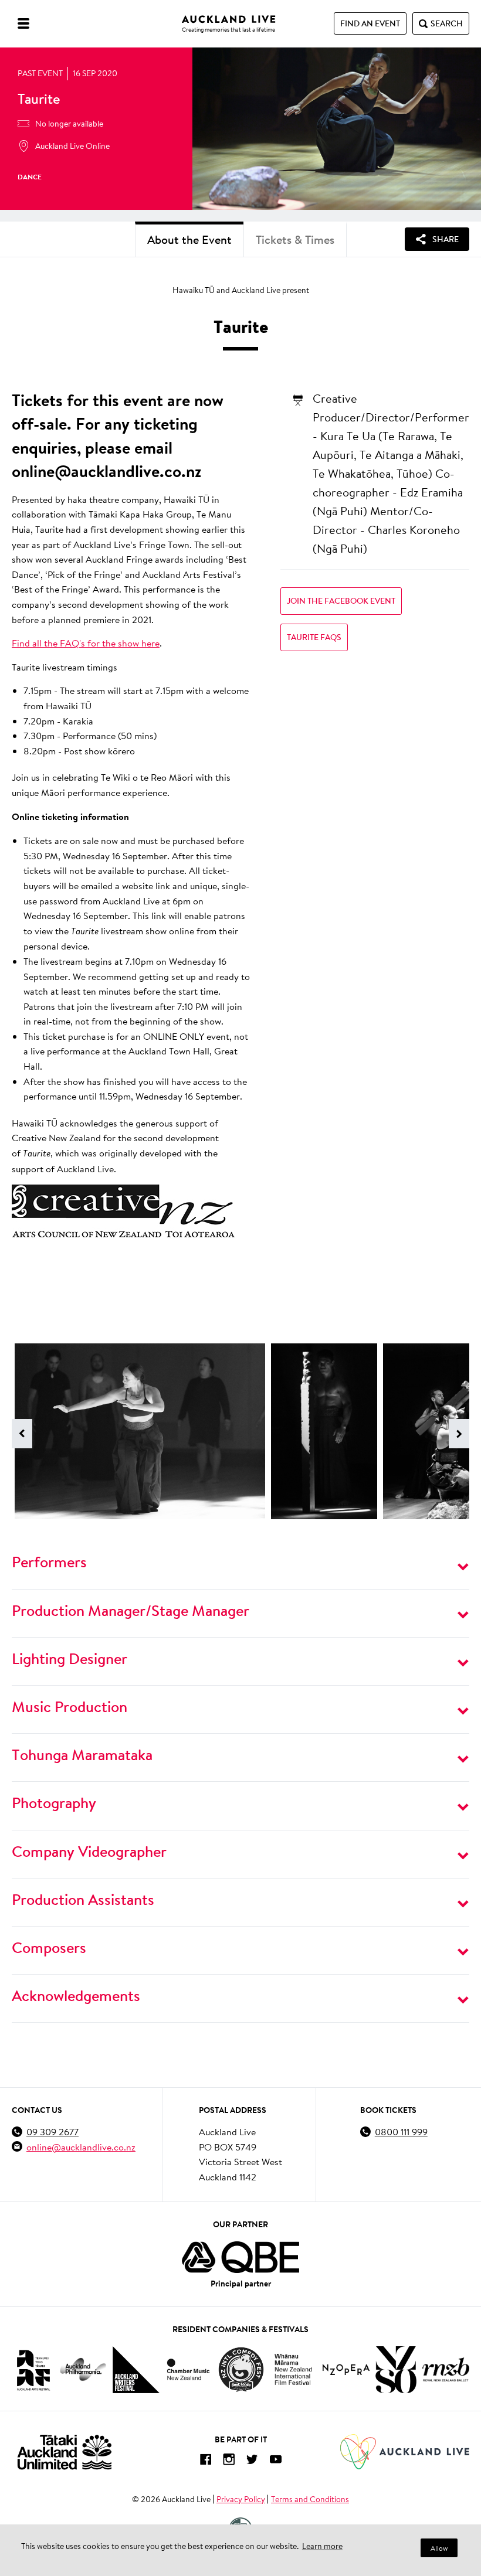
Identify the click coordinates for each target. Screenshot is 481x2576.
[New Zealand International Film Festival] (293, 2369)
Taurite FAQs (314, 637)
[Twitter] (252, 2461)
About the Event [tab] (189, 239)
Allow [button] (439, 2548)
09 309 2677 (52, 2131)
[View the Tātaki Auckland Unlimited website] (65, 2452)
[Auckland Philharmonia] (83, 2369)
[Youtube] (276, 2461)
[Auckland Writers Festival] (136, 2370)
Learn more (322, 2546)
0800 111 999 (401, 2131)
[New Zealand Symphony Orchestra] (396, 2370)
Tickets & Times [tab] (295, 239)
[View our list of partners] (240, 2257)
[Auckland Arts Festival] (33, 2370)
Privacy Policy (241, 2499)
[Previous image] (22, 1434)
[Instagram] (229, 2461)
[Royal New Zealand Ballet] (446, 2369)
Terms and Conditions (310, 2499)
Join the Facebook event (341, 601)
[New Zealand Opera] (346, 2369)
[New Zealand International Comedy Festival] (241, 2370)
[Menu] (23, 23)
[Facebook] (205, 2461)
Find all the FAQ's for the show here (86, 643)
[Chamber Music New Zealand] (188, 2369)
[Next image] (459, 1434)
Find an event (370, 23)
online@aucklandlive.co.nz (81, 2147)
